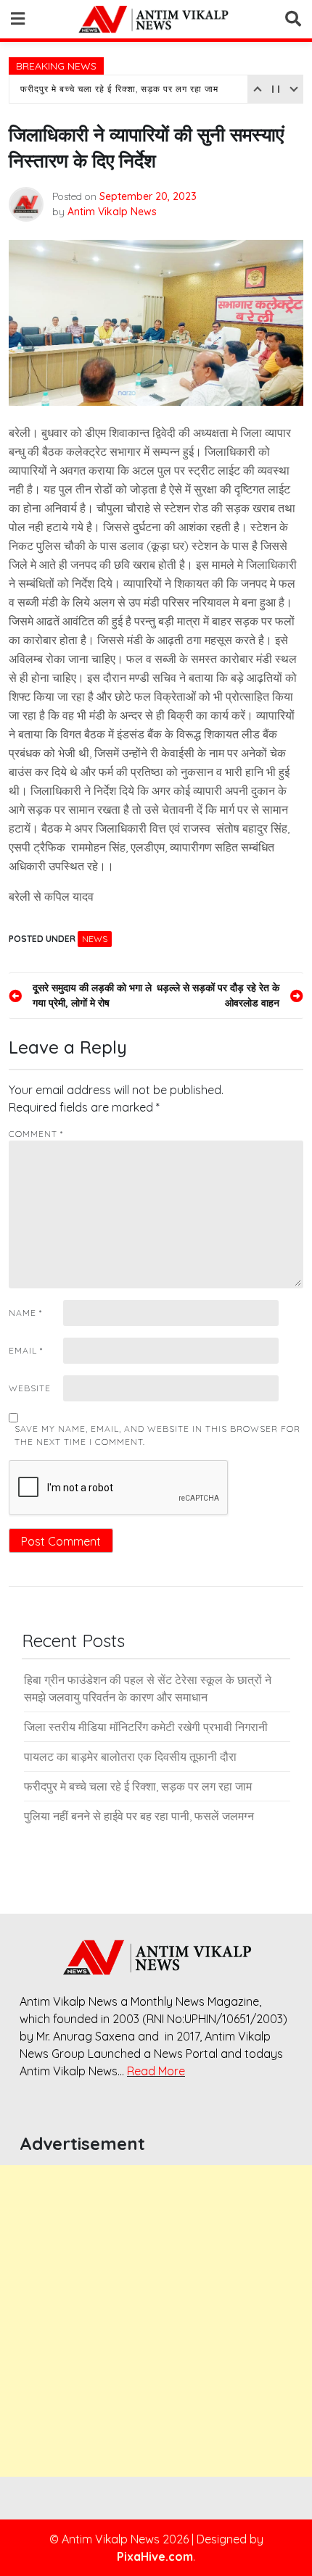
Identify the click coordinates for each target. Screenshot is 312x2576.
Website (30, 1388)
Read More (156, 2071)
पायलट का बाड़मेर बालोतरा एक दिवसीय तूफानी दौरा (130, 1756)
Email (26, 1350)
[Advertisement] (156, 2321)
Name (25, 1313)
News (95, 939)
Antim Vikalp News (112, 212)
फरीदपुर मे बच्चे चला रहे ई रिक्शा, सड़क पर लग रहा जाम (119, 89)
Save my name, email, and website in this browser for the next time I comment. (157, 1435)
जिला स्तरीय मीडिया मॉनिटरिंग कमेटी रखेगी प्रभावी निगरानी (146, 1727)
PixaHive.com (155, 2556)
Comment (36, 1134)
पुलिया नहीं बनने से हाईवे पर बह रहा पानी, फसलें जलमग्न (139, 1816)
